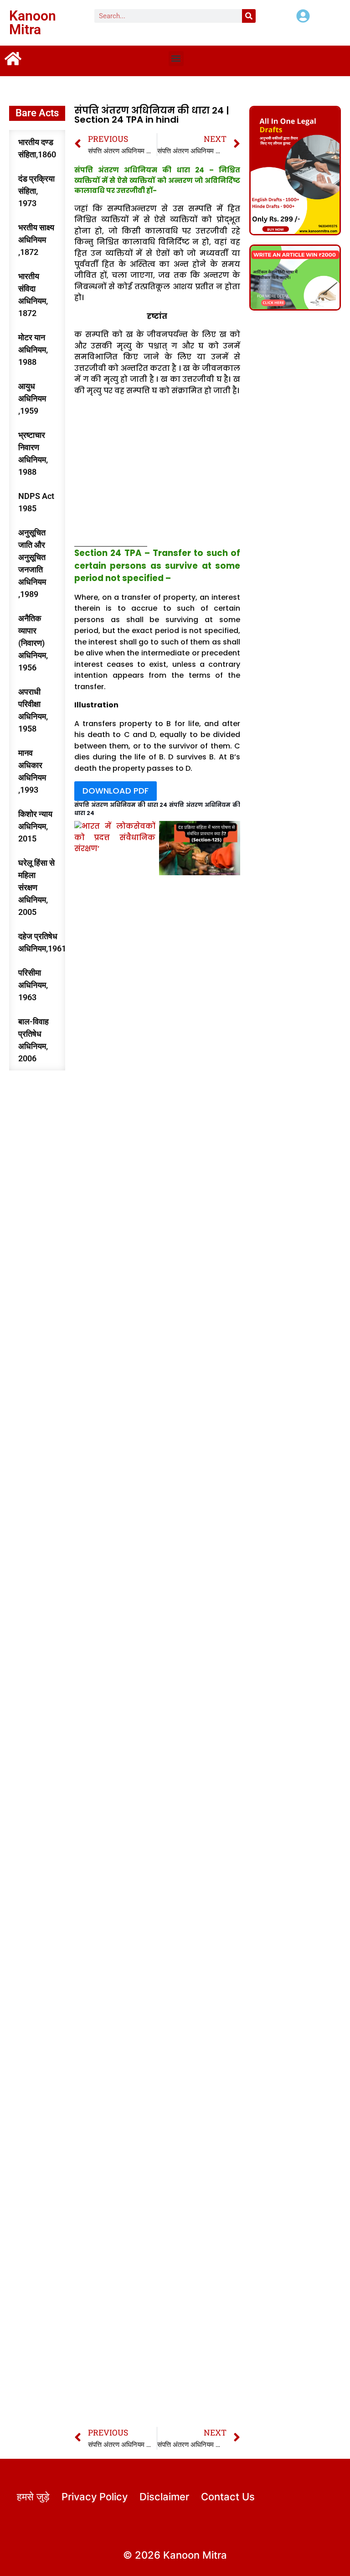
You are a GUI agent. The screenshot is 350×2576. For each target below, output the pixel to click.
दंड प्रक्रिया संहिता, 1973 (36, 191)
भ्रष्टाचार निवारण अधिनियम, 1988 (33, 453)
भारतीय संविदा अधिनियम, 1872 (33, 295)
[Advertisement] (157, 473)
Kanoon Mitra (33, 23)
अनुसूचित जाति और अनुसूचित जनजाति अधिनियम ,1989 (32, 563)
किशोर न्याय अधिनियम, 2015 (35, 826)
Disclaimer (164, 2497)
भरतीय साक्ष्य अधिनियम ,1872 (36, 240)
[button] (176, 59)
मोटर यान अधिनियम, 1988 (33, 350)
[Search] (249, 16)
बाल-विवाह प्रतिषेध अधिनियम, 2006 (33, 1040)
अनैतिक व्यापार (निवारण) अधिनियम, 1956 (33, 643)
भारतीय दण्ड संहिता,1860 (37, 148)
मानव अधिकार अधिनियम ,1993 (32, 771)
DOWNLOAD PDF (116, 791)
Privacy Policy (95, 2497)
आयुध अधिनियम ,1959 (32, 398)
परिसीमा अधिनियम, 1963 (33, 985)
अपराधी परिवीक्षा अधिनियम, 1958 (33, 710)
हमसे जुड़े (33, 2497)
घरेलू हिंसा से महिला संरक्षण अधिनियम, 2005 (36, 887)
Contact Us (228, 2497)
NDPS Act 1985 (36, 502)
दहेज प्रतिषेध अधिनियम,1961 (42, 942)
